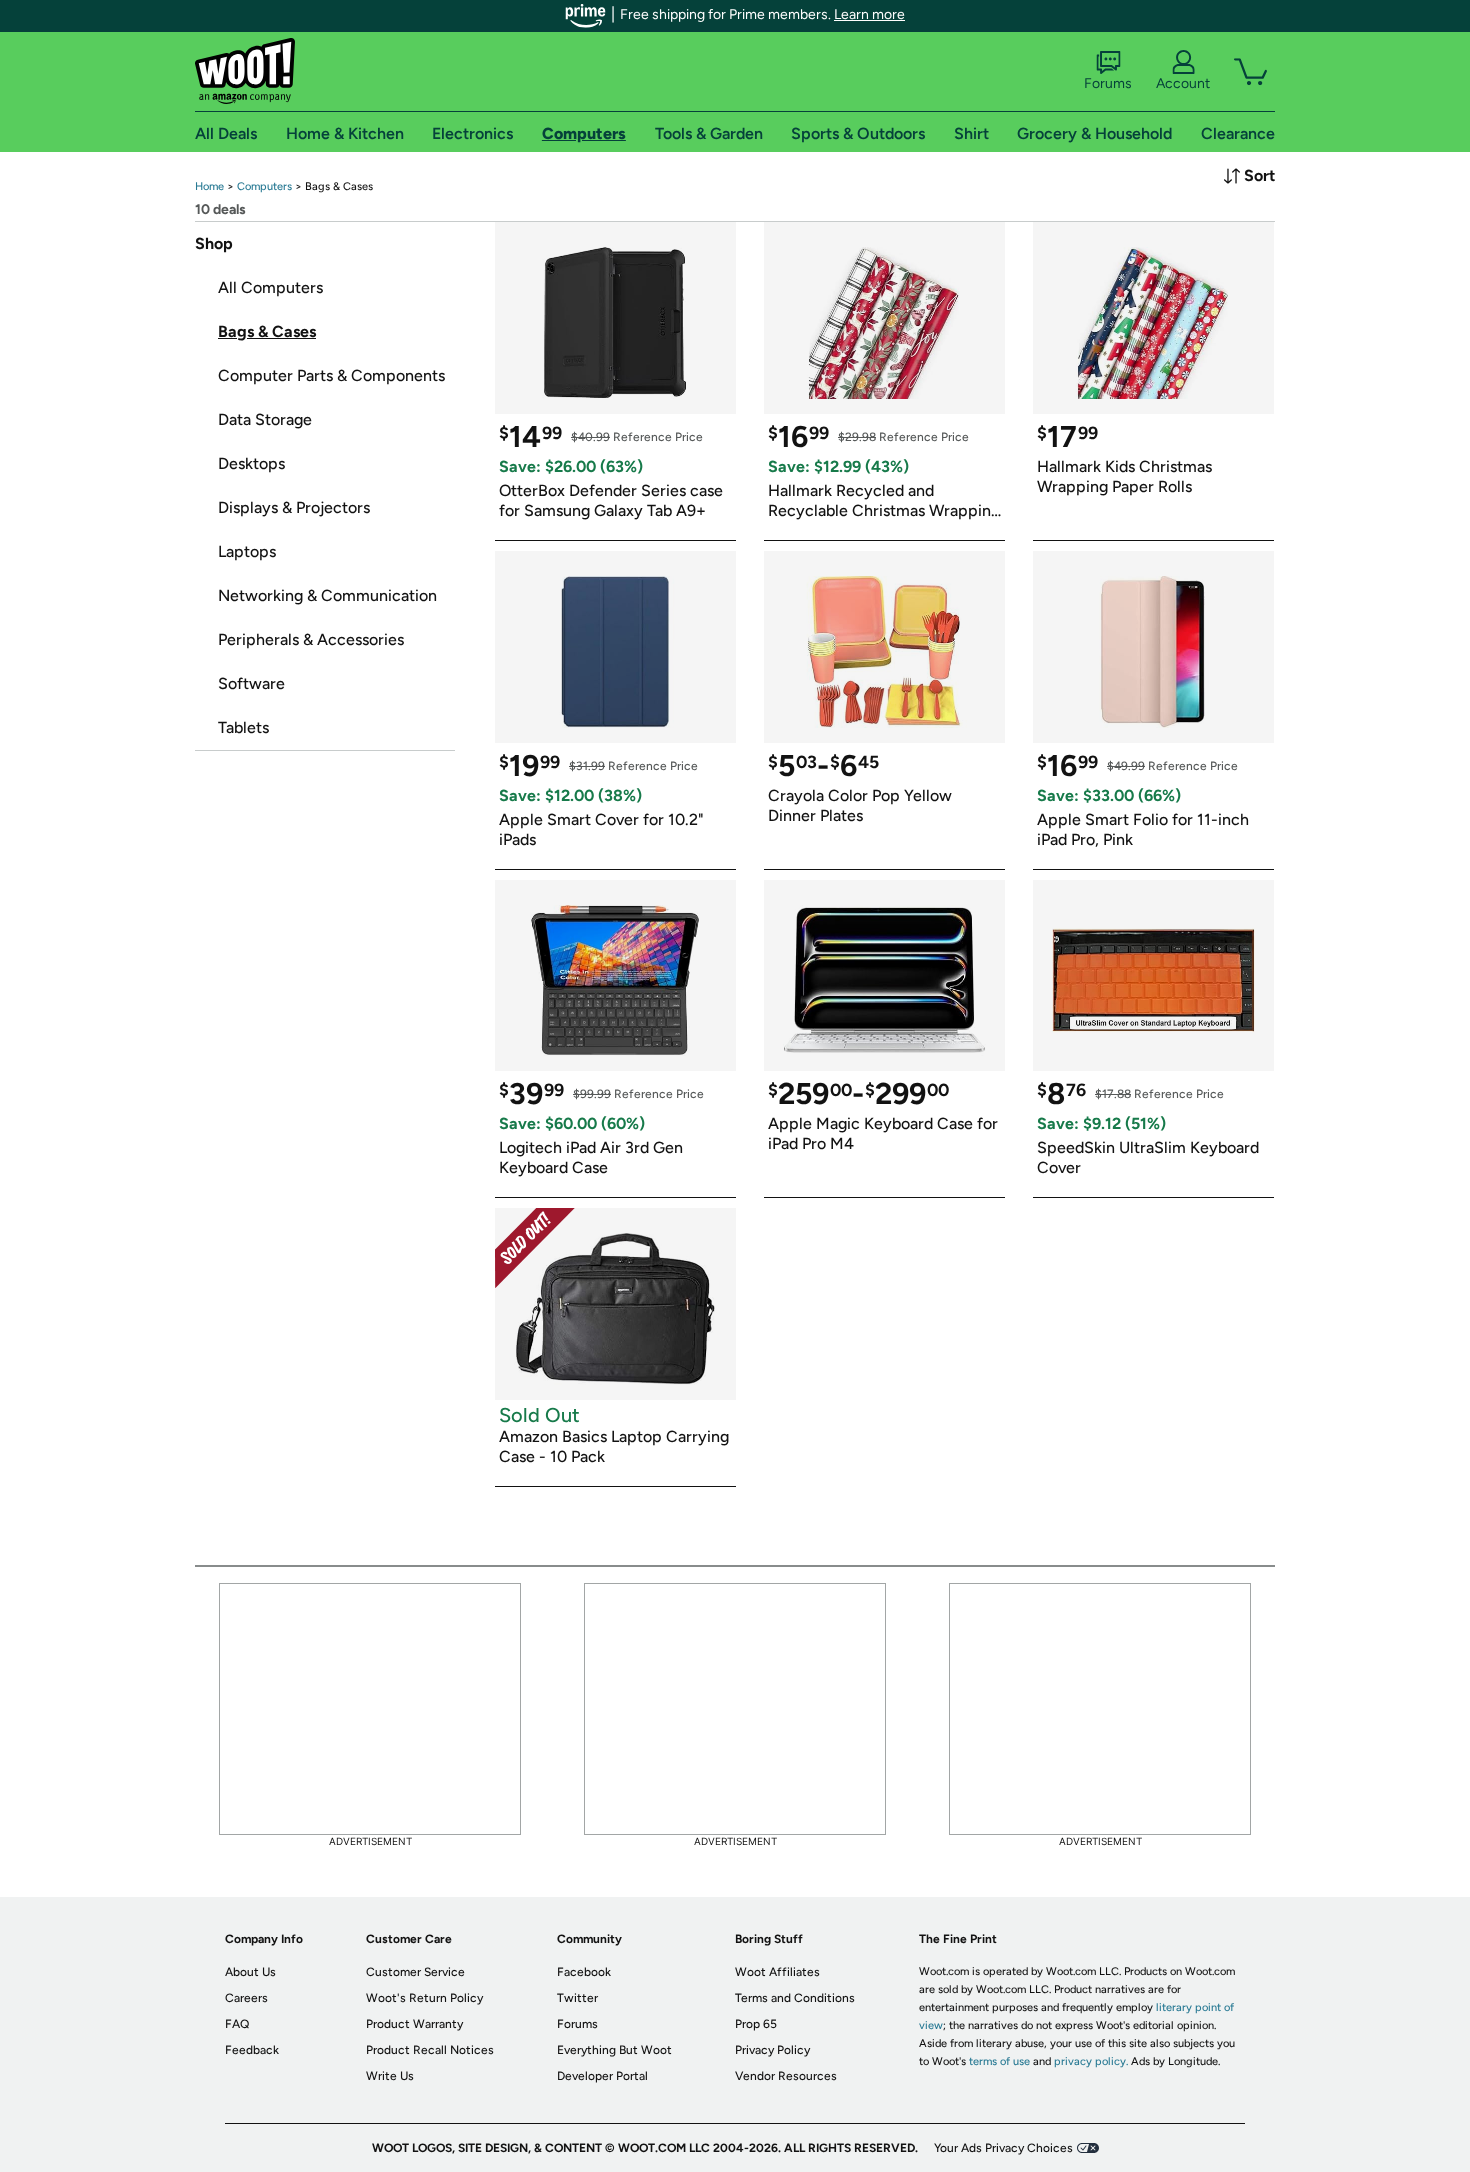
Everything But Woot (614, 2050)
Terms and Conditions (795, 1998)
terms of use (999, 2061)
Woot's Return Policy (424, 1998)
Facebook (584, 1972)
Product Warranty (414, 2024)
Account (1183, 83)
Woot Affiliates (777, 1972)
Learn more (869, 14)
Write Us (390, 2076)
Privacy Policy (772, 2050)
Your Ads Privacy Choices (1003, 2148)
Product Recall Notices (430, 2050)
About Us (250, 1972)
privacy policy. (1091, 2061)
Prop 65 (756, 2024)
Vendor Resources (786, 2076)
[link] (209, 186)
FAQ (237, 2024)
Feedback (252, 2050)
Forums (1108, 83)
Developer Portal (602, 2076)
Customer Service (415, 1972)
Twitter (577, 1998)
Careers (246, 1998)
